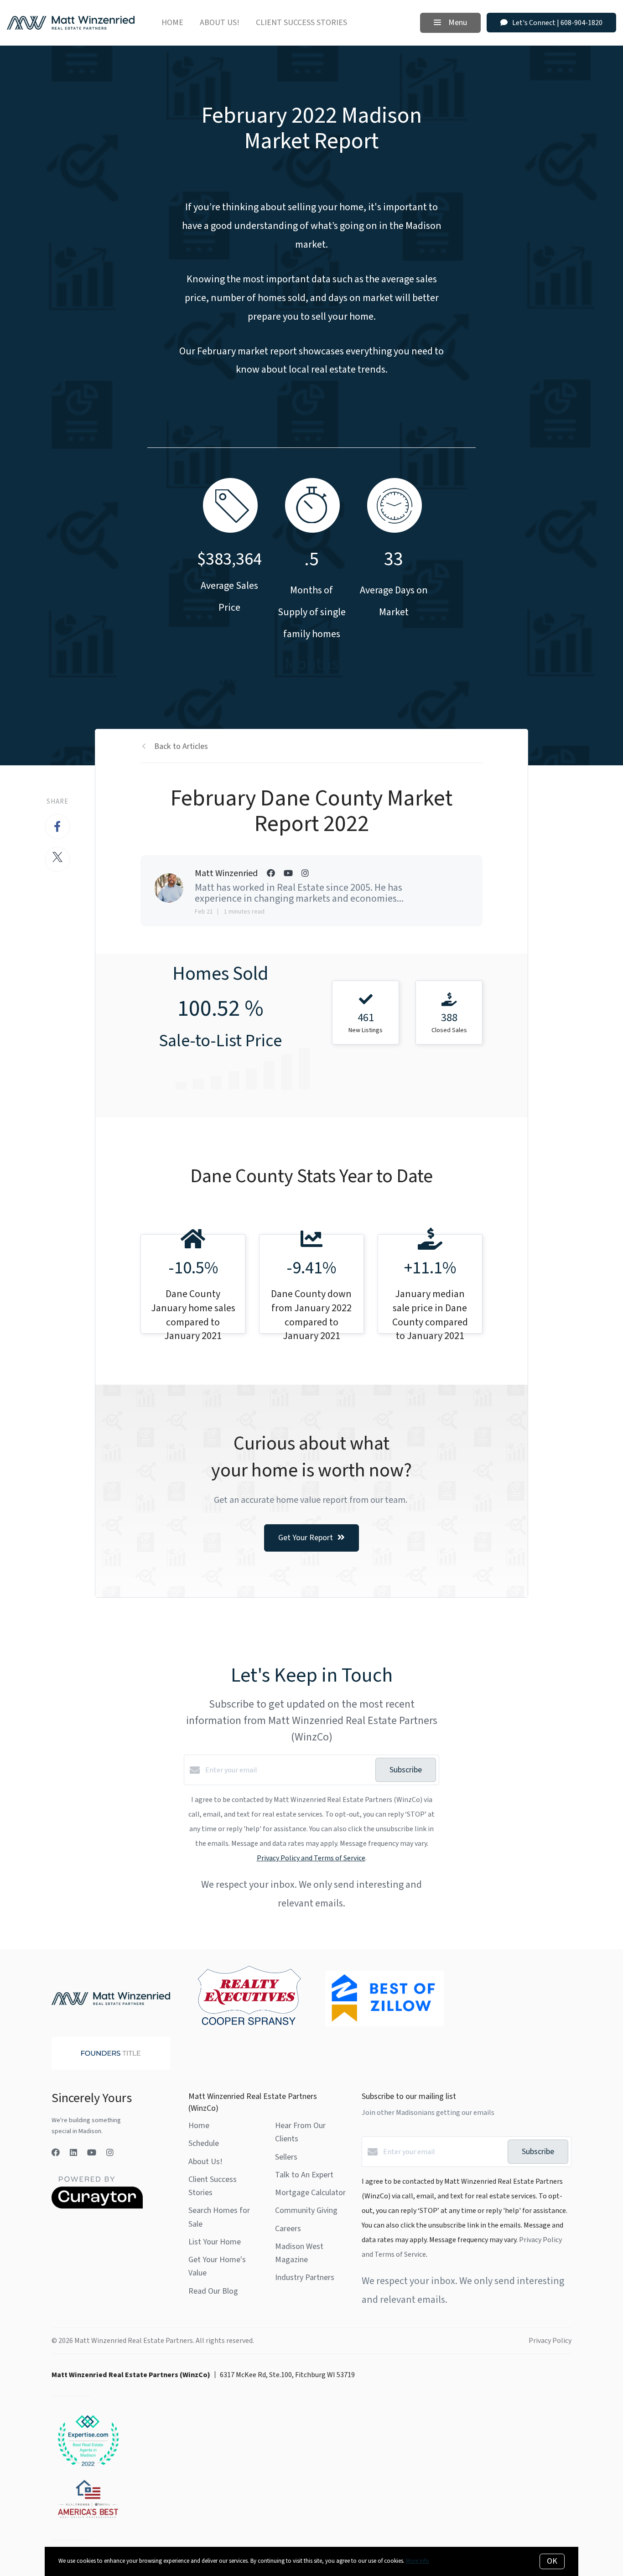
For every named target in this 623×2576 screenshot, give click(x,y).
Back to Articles (181, 746)
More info (418, 2561)
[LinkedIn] (73, 2153)
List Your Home (215, 2242)
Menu (457, 23)
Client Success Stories (301, 23)
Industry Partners (305, 2277)
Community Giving (306, 2210)
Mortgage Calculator (310, 2193)
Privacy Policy (550, 2341)
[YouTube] (92, 2153)
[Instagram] (110, 2153)
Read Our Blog (213, 2291)
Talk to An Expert (304, 2175)
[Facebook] (56, 2153)
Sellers (286, 2157)
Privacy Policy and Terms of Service (311, 1858)
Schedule (204, 2143)
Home (172, 23)
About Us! (220, 23)
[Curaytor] (97, 2207)
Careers (288, 2229)
